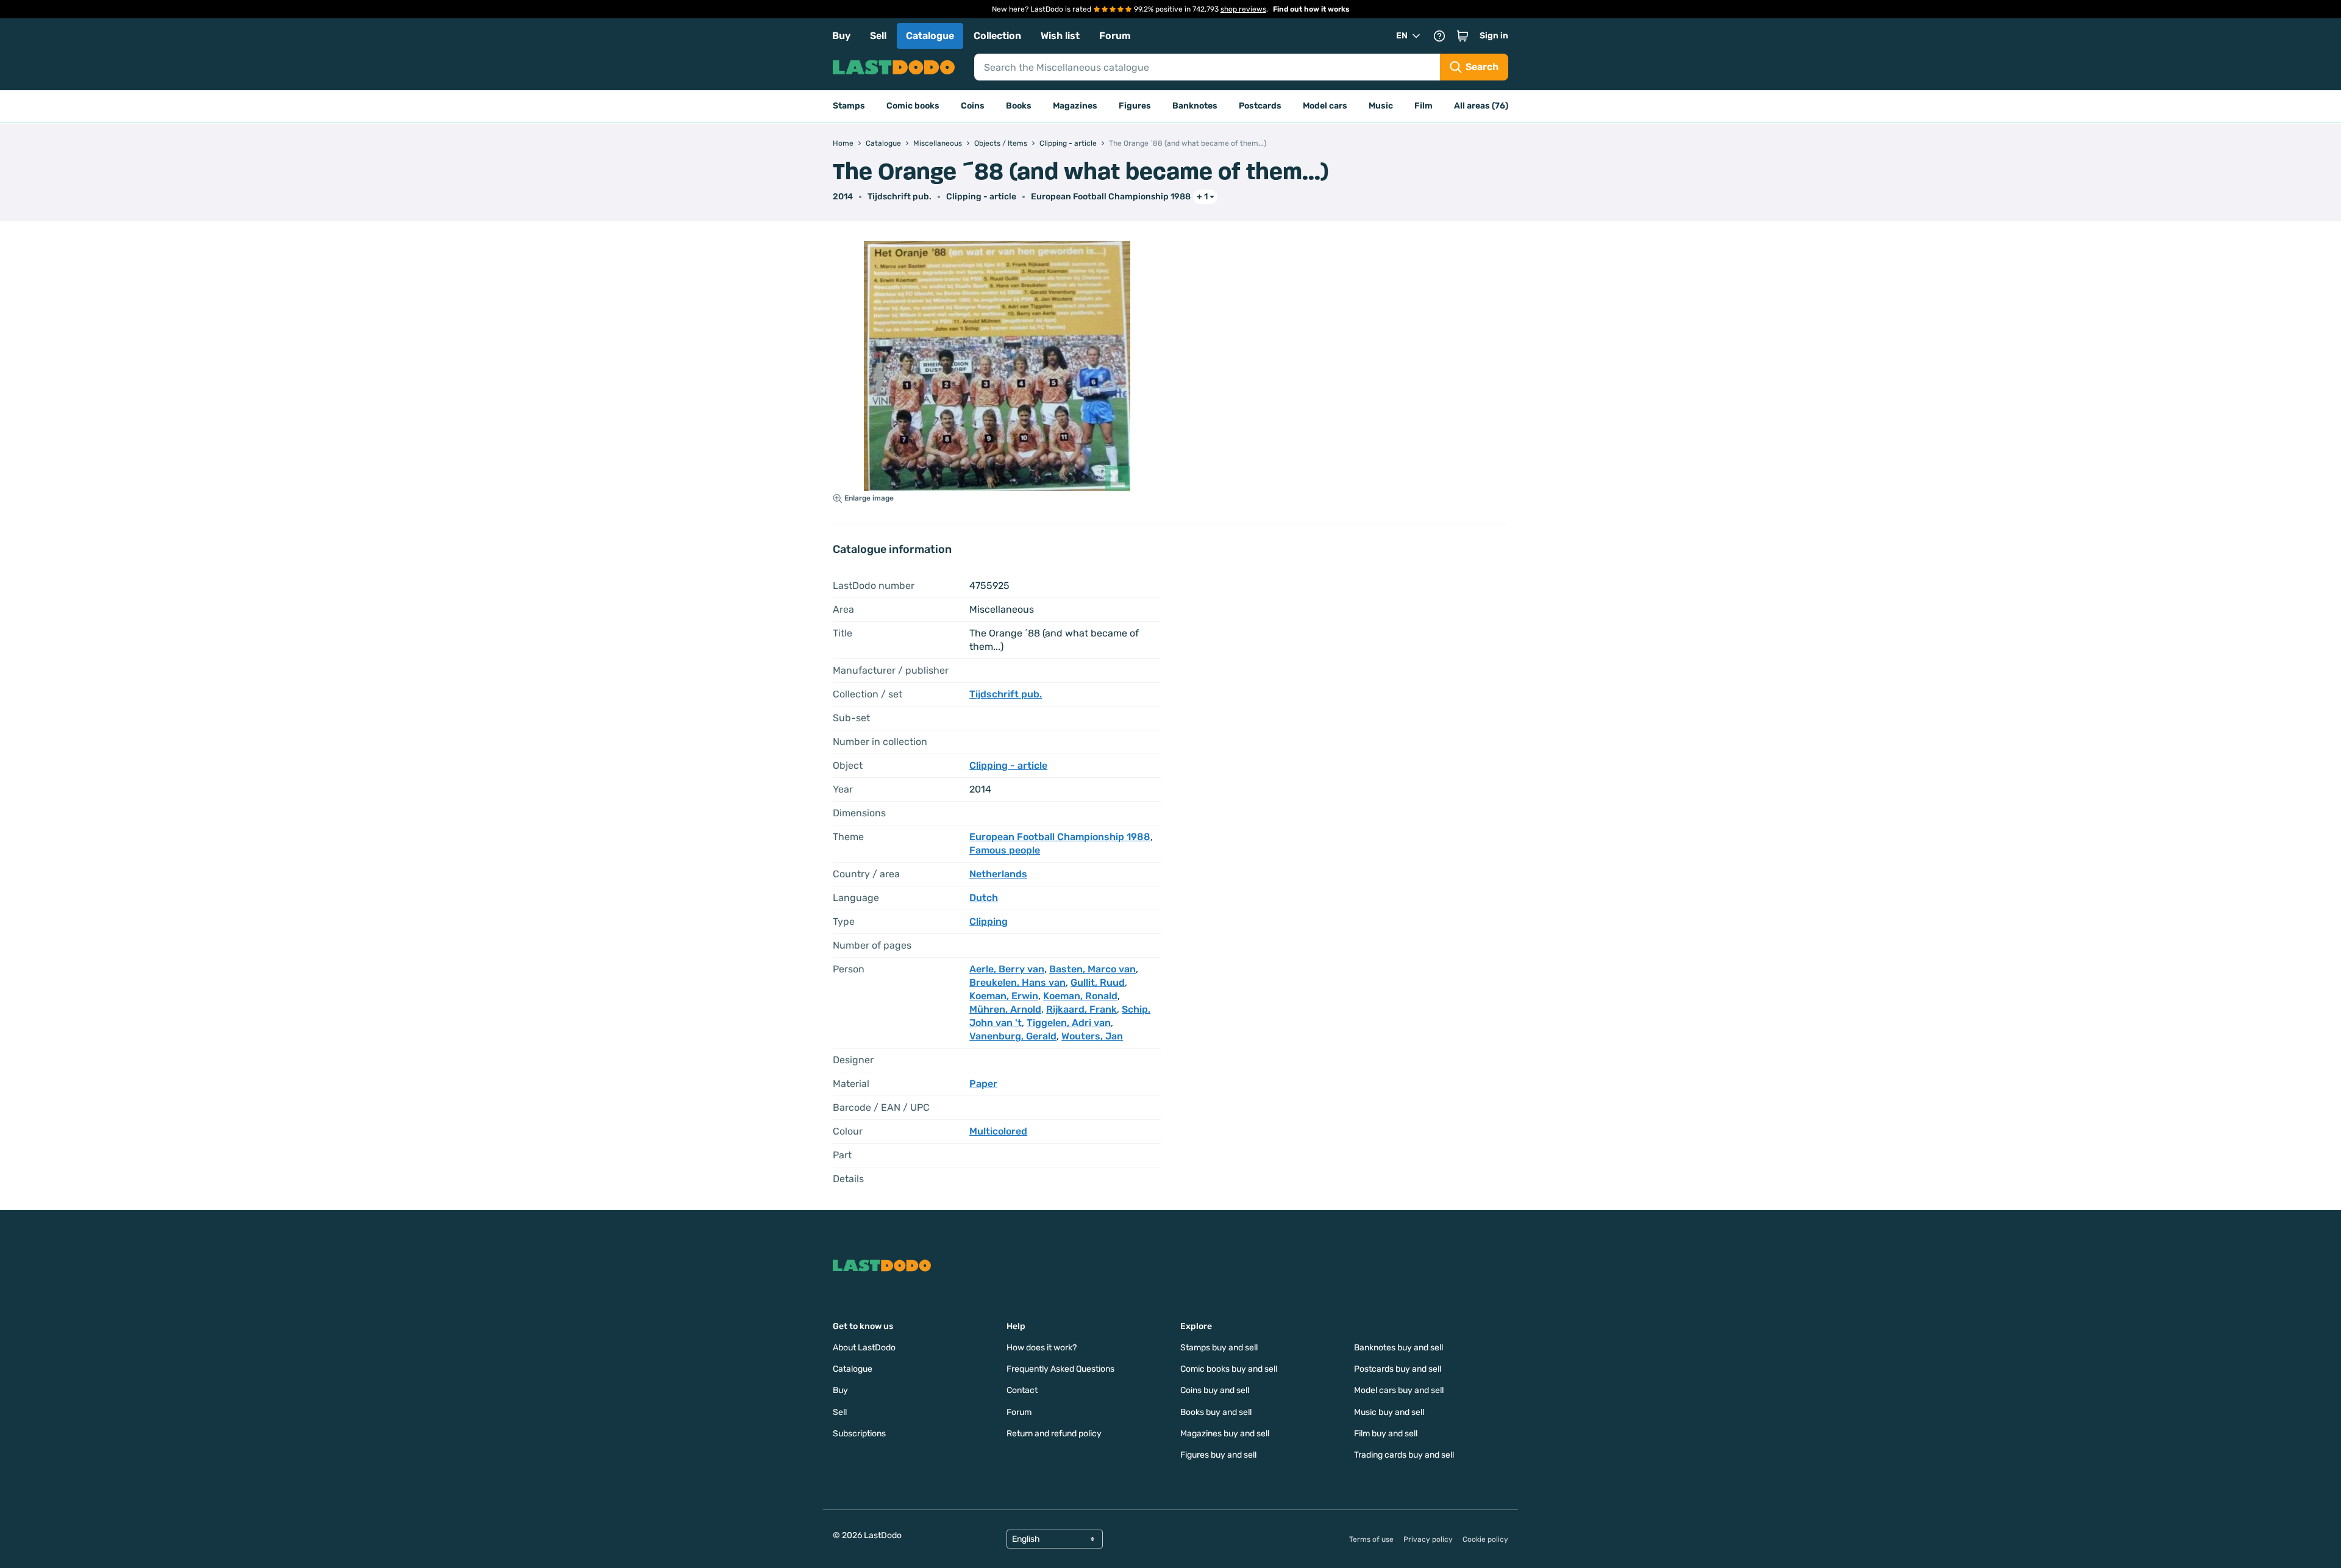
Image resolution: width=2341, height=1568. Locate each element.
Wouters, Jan (1092, 1036)
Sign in (1494, 36)
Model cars (1325, 106)
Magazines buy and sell (1225, 1434)
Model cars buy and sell (1399, 1390)
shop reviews (1243, 9)
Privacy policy (1428, 1539)
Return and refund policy (1054, 1434)
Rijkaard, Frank (1081, 1009)
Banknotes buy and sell (1399, 1348)
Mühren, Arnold (1005, 1009)
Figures (1135, 106)
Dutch (984, 898)
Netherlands (998, 874)
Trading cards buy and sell (1404, 1455)
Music (1381, 106)
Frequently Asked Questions (1060, 1369)
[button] (1463, 36)
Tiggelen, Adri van (1069, 1023)
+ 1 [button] (1202, 197)
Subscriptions (859, 1434)
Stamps (849, 106)
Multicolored (998, 1131)
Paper (983, 1084)
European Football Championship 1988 (1111, 197)
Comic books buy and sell (1229, 1369)
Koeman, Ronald (1080, 996)
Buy (841, 36)
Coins (973, 106)
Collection (997, 36)
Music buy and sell (1389, 1412)
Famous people (1005, 850)
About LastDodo (864, 1348)
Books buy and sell (1216, 1412)
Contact (1022, 1390)
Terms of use (1371, 1539)
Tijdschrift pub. (900, 197)
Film (1423, 106)
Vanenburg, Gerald (1013, 1036)
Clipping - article (981, 197)
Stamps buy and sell (1219, 1348)
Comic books (913, 106)
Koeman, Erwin (1004, 996)
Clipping (989, 921)
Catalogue (930, 36)
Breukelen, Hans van (1017, 982)
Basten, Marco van (1092, 969)
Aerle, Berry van (1007, 969)
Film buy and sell (1386, 1434)
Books (1019, 106)
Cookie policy (1485, 1539)
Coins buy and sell (1215, 1390)
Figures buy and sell (1218, 1455)
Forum (1115, 36)
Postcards (1260, 106)
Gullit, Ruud (1098, 982)
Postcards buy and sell (1398, 1369)
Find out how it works (1311, 9)
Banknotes (1195, 106)
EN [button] (1402, 36)
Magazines (1075, 106)
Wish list (1060, 36)
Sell (878, 36)
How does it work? (1042, 1348)
